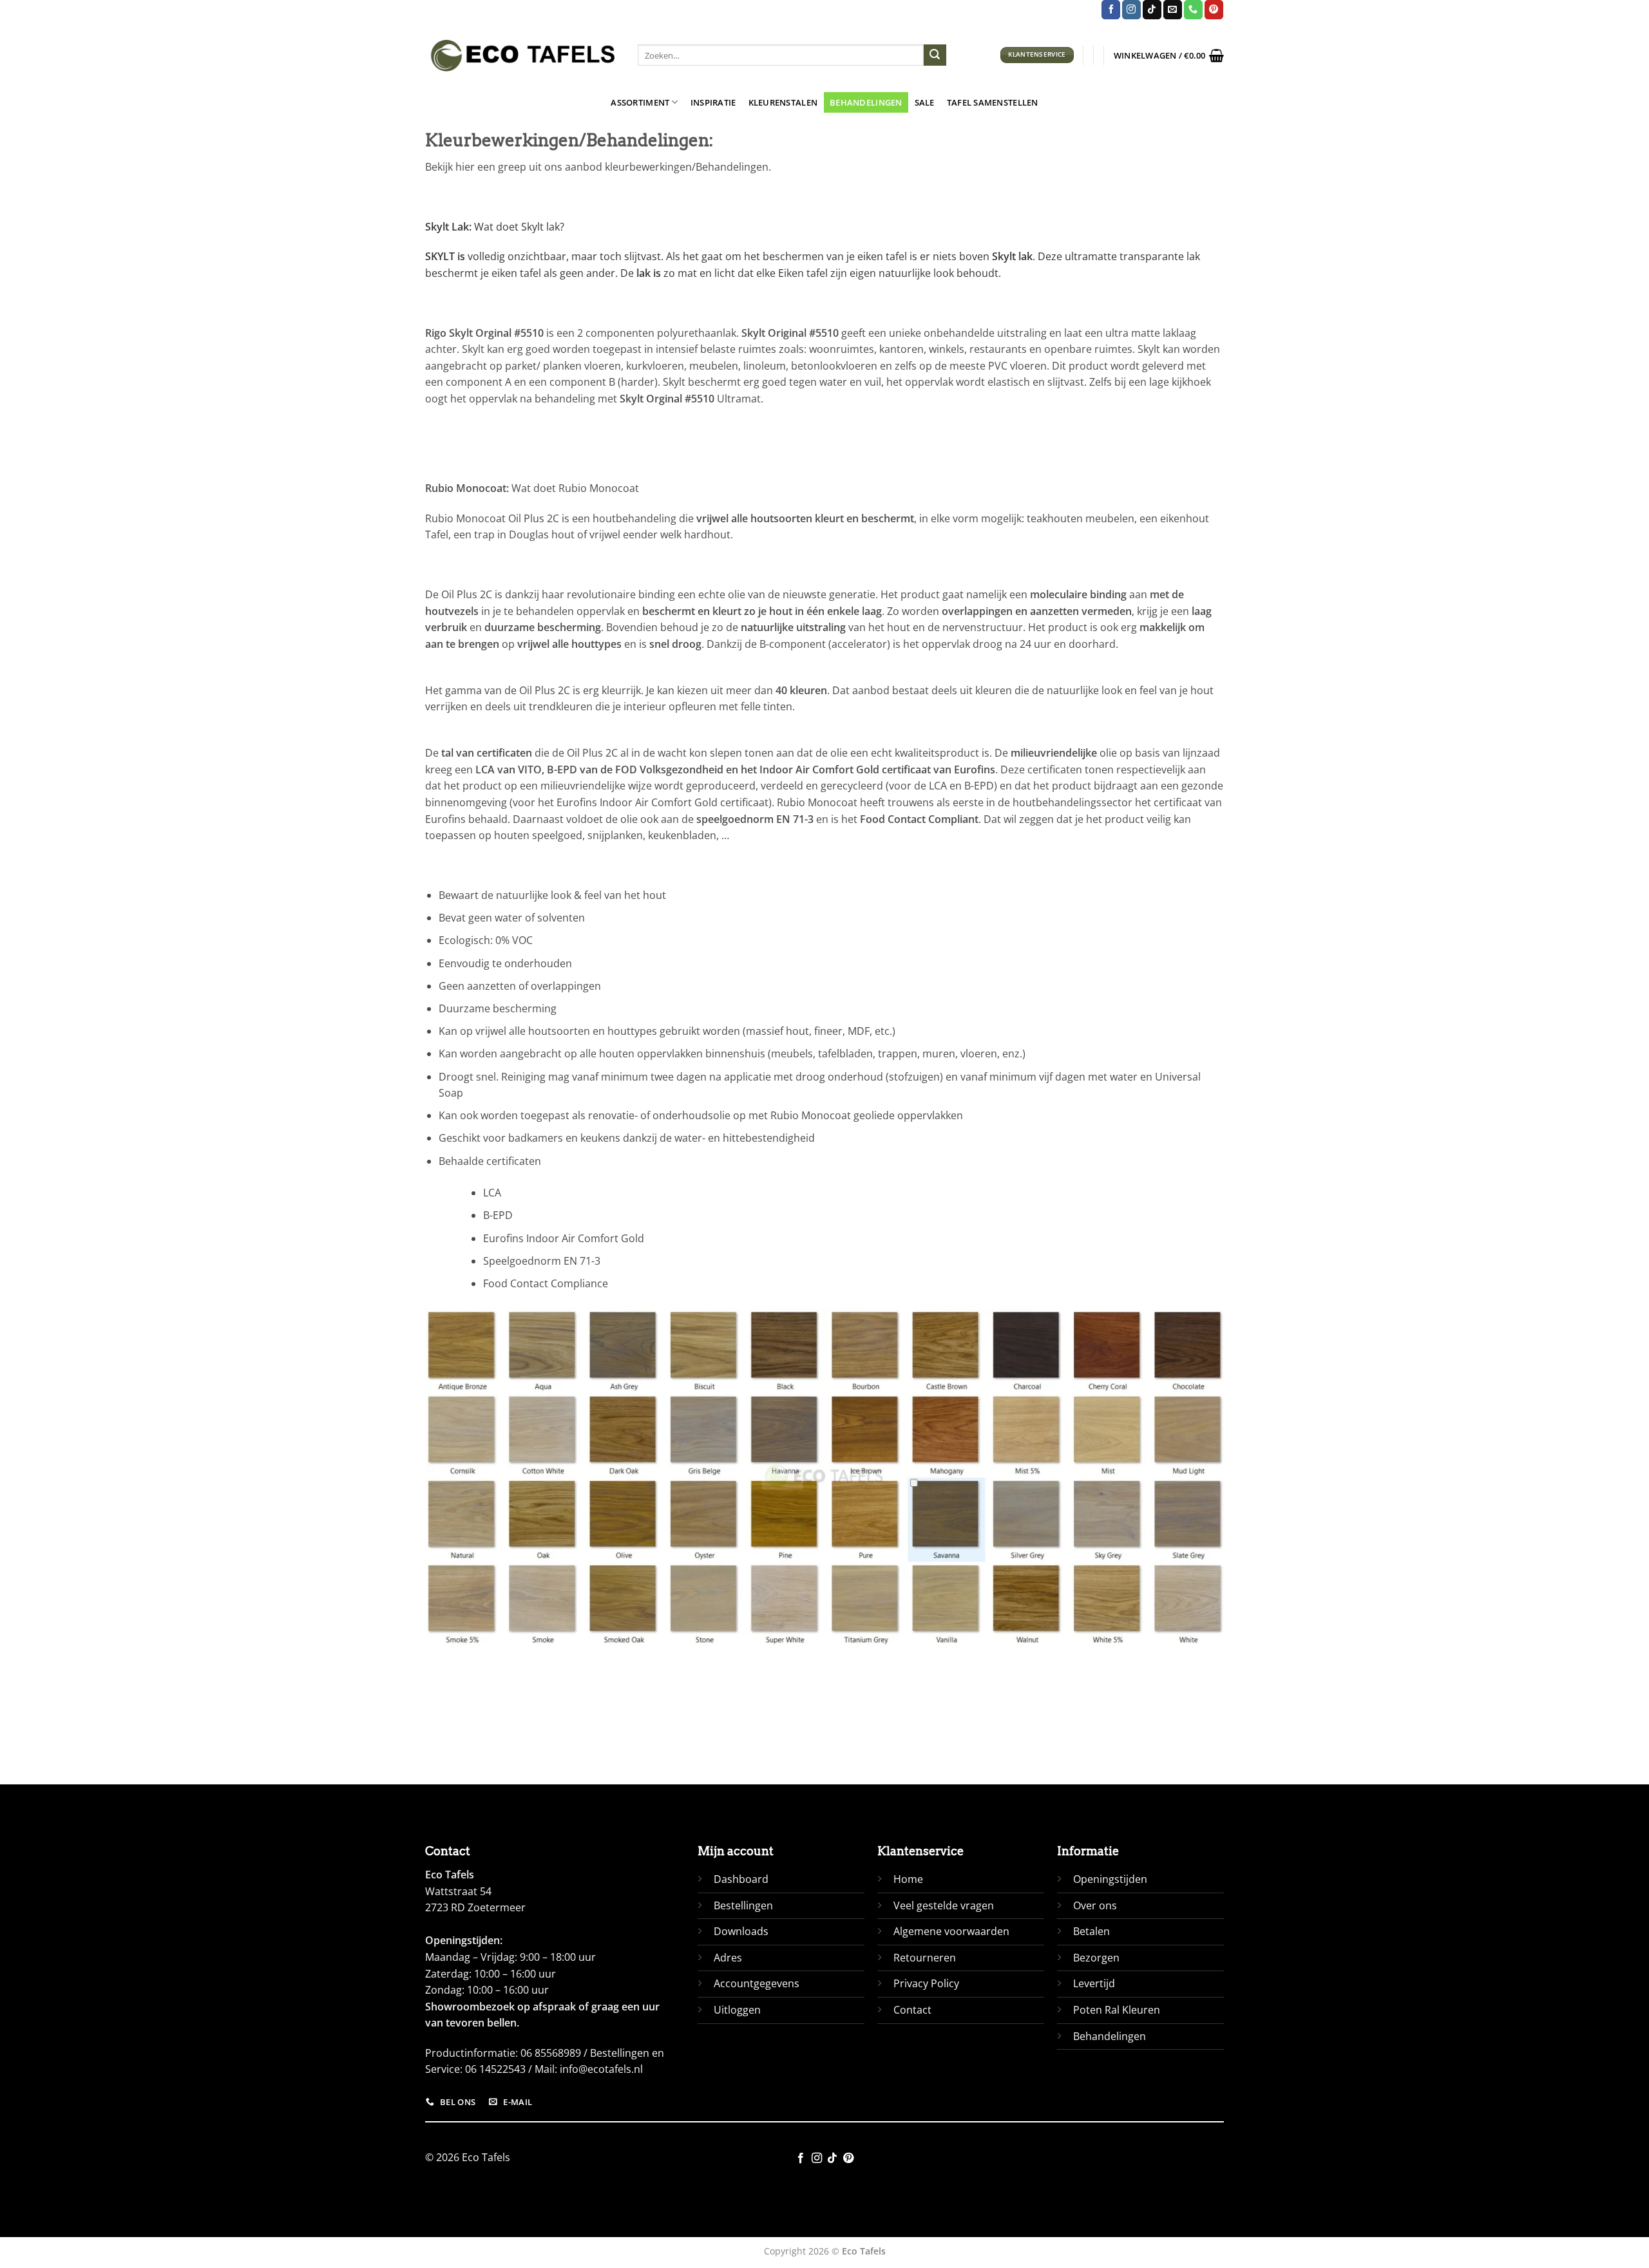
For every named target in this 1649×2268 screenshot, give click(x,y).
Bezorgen (1096, 1958)
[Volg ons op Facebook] (1111, 10)
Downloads (741, 1931)
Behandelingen (866, 102)
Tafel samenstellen (993, 102)
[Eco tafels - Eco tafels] (522, 55)
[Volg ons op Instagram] (1131, 10)
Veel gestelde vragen (944, 1905)
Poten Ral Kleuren (1117, 2010)
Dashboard (741, 1879)
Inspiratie (713, 102)
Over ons (1095, 1905)
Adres (728, 1958)
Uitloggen (737, 2010)
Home (908, 1879)
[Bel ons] (1193, 10)
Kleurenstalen (783, 102)
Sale (925, 102)
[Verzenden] (935, 55)
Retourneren (925, 1958)
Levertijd (1094, 1983)
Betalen (1091, 1931)
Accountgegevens (757, 1983)
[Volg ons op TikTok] (1152, 10)
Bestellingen (743, 1905)
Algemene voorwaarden (951, 1931)
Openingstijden (1110, 1879)
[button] (1169, 55)
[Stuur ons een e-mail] (1173, 10)
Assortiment (640, 102)
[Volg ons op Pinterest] (1214, 10)
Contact (912, 2010)
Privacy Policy (926, 1983)
